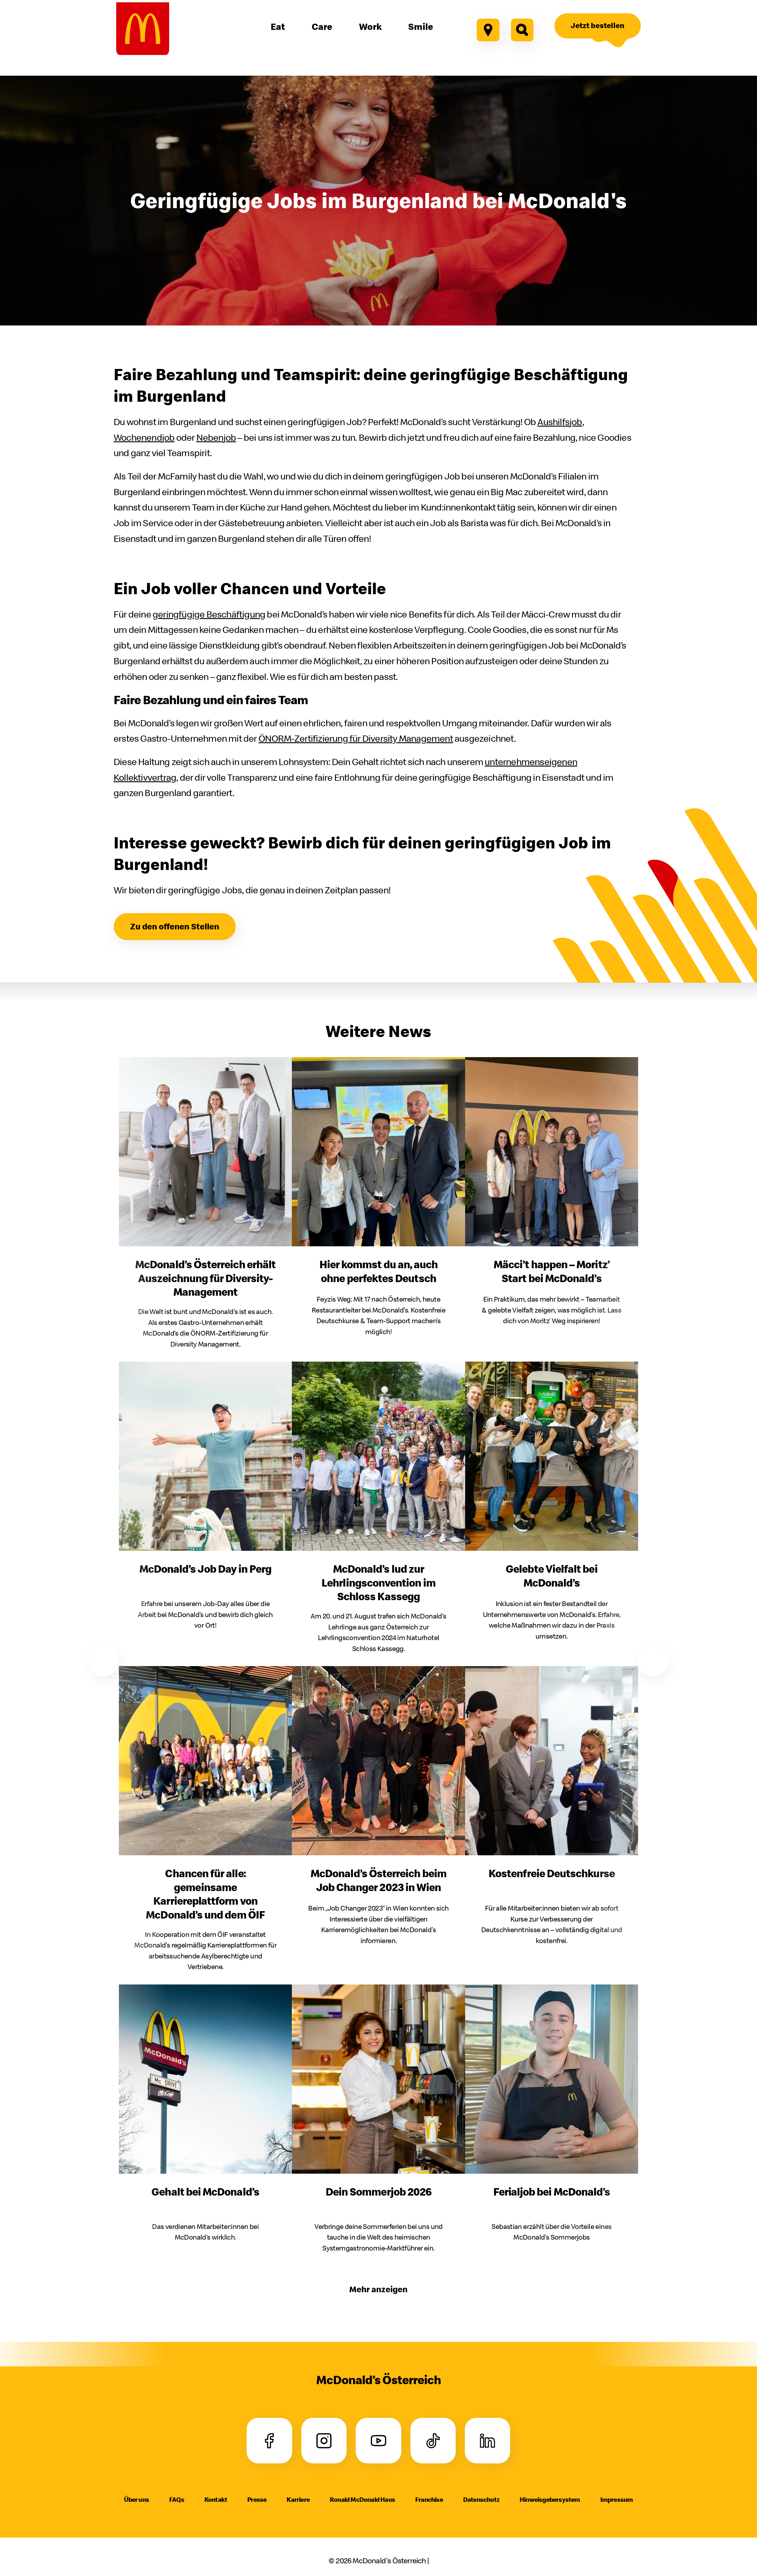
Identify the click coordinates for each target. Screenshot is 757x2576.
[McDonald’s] (143, 29)
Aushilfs (560, 422)
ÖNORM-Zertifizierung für (356, 738)
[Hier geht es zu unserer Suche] (522, 30)
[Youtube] (378, 2441)
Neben (216, 437)
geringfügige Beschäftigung (209, 614)
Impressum (617, 2499)
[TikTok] (433, 2441)
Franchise (429, 2499)
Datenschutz (481, 2499)
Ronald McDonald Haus (362, 2499)
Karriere (298, 2499)
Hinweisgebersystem (550, 2499)
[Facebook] (270, 2441)
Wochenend (144, 437)
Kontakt (216, 2499)
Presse (257, 2499)
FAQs (177, 2499)
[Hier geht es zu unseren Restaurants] (488, 30)
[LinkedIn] (487, 2441)
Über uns (136, 2499)
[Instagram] (324, 2441)
